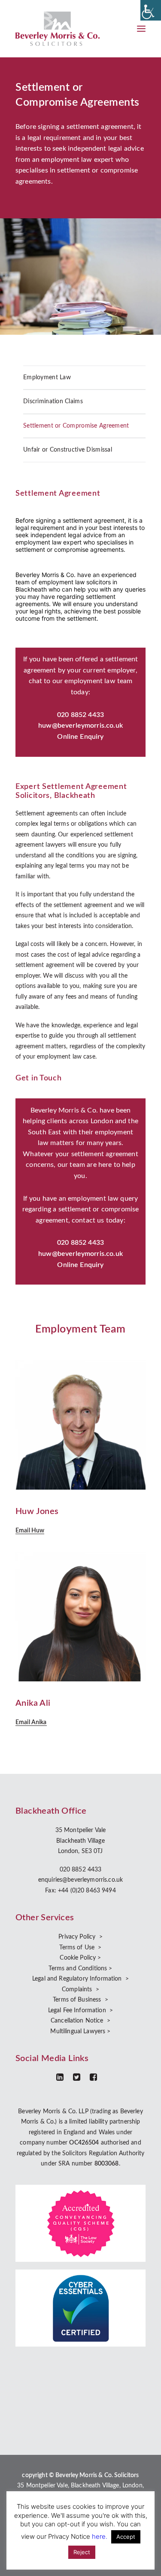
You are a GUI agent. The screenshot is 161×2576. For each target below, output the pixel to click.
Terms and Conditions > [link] (80, 1969)
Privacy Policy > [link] (80, 1937)
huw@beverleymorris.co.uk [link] (80, 726)
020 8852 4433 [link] (81, 1870)
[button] (141, 29)
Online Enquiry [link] (80, 737)
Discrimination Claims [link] (53, 402)
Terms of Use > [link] (80, 1948)
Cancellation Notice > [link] (80, 2021)
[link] (151, 10)
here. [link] (100, 2536)
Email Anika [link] (31, 1722)
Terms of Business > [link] (80, 2000)
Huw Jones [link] (37, 1511)
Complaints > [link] (80, 1990)
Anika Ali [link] (33, 1703)
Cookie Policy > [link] (80, 1958)
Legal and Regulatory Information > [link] (80, 1979)
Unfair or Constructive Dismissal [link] (68, 450)
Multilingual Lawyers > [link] (80, 2032)
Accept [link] (126, 2537)
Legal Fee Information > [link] (80, 2011)
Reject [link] (82, 2552)
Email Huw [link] (30, 1531)
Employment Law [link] (47, 378)
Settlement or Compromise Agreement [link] (76, 426)
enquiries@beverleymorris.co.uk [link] (80, 1880)
